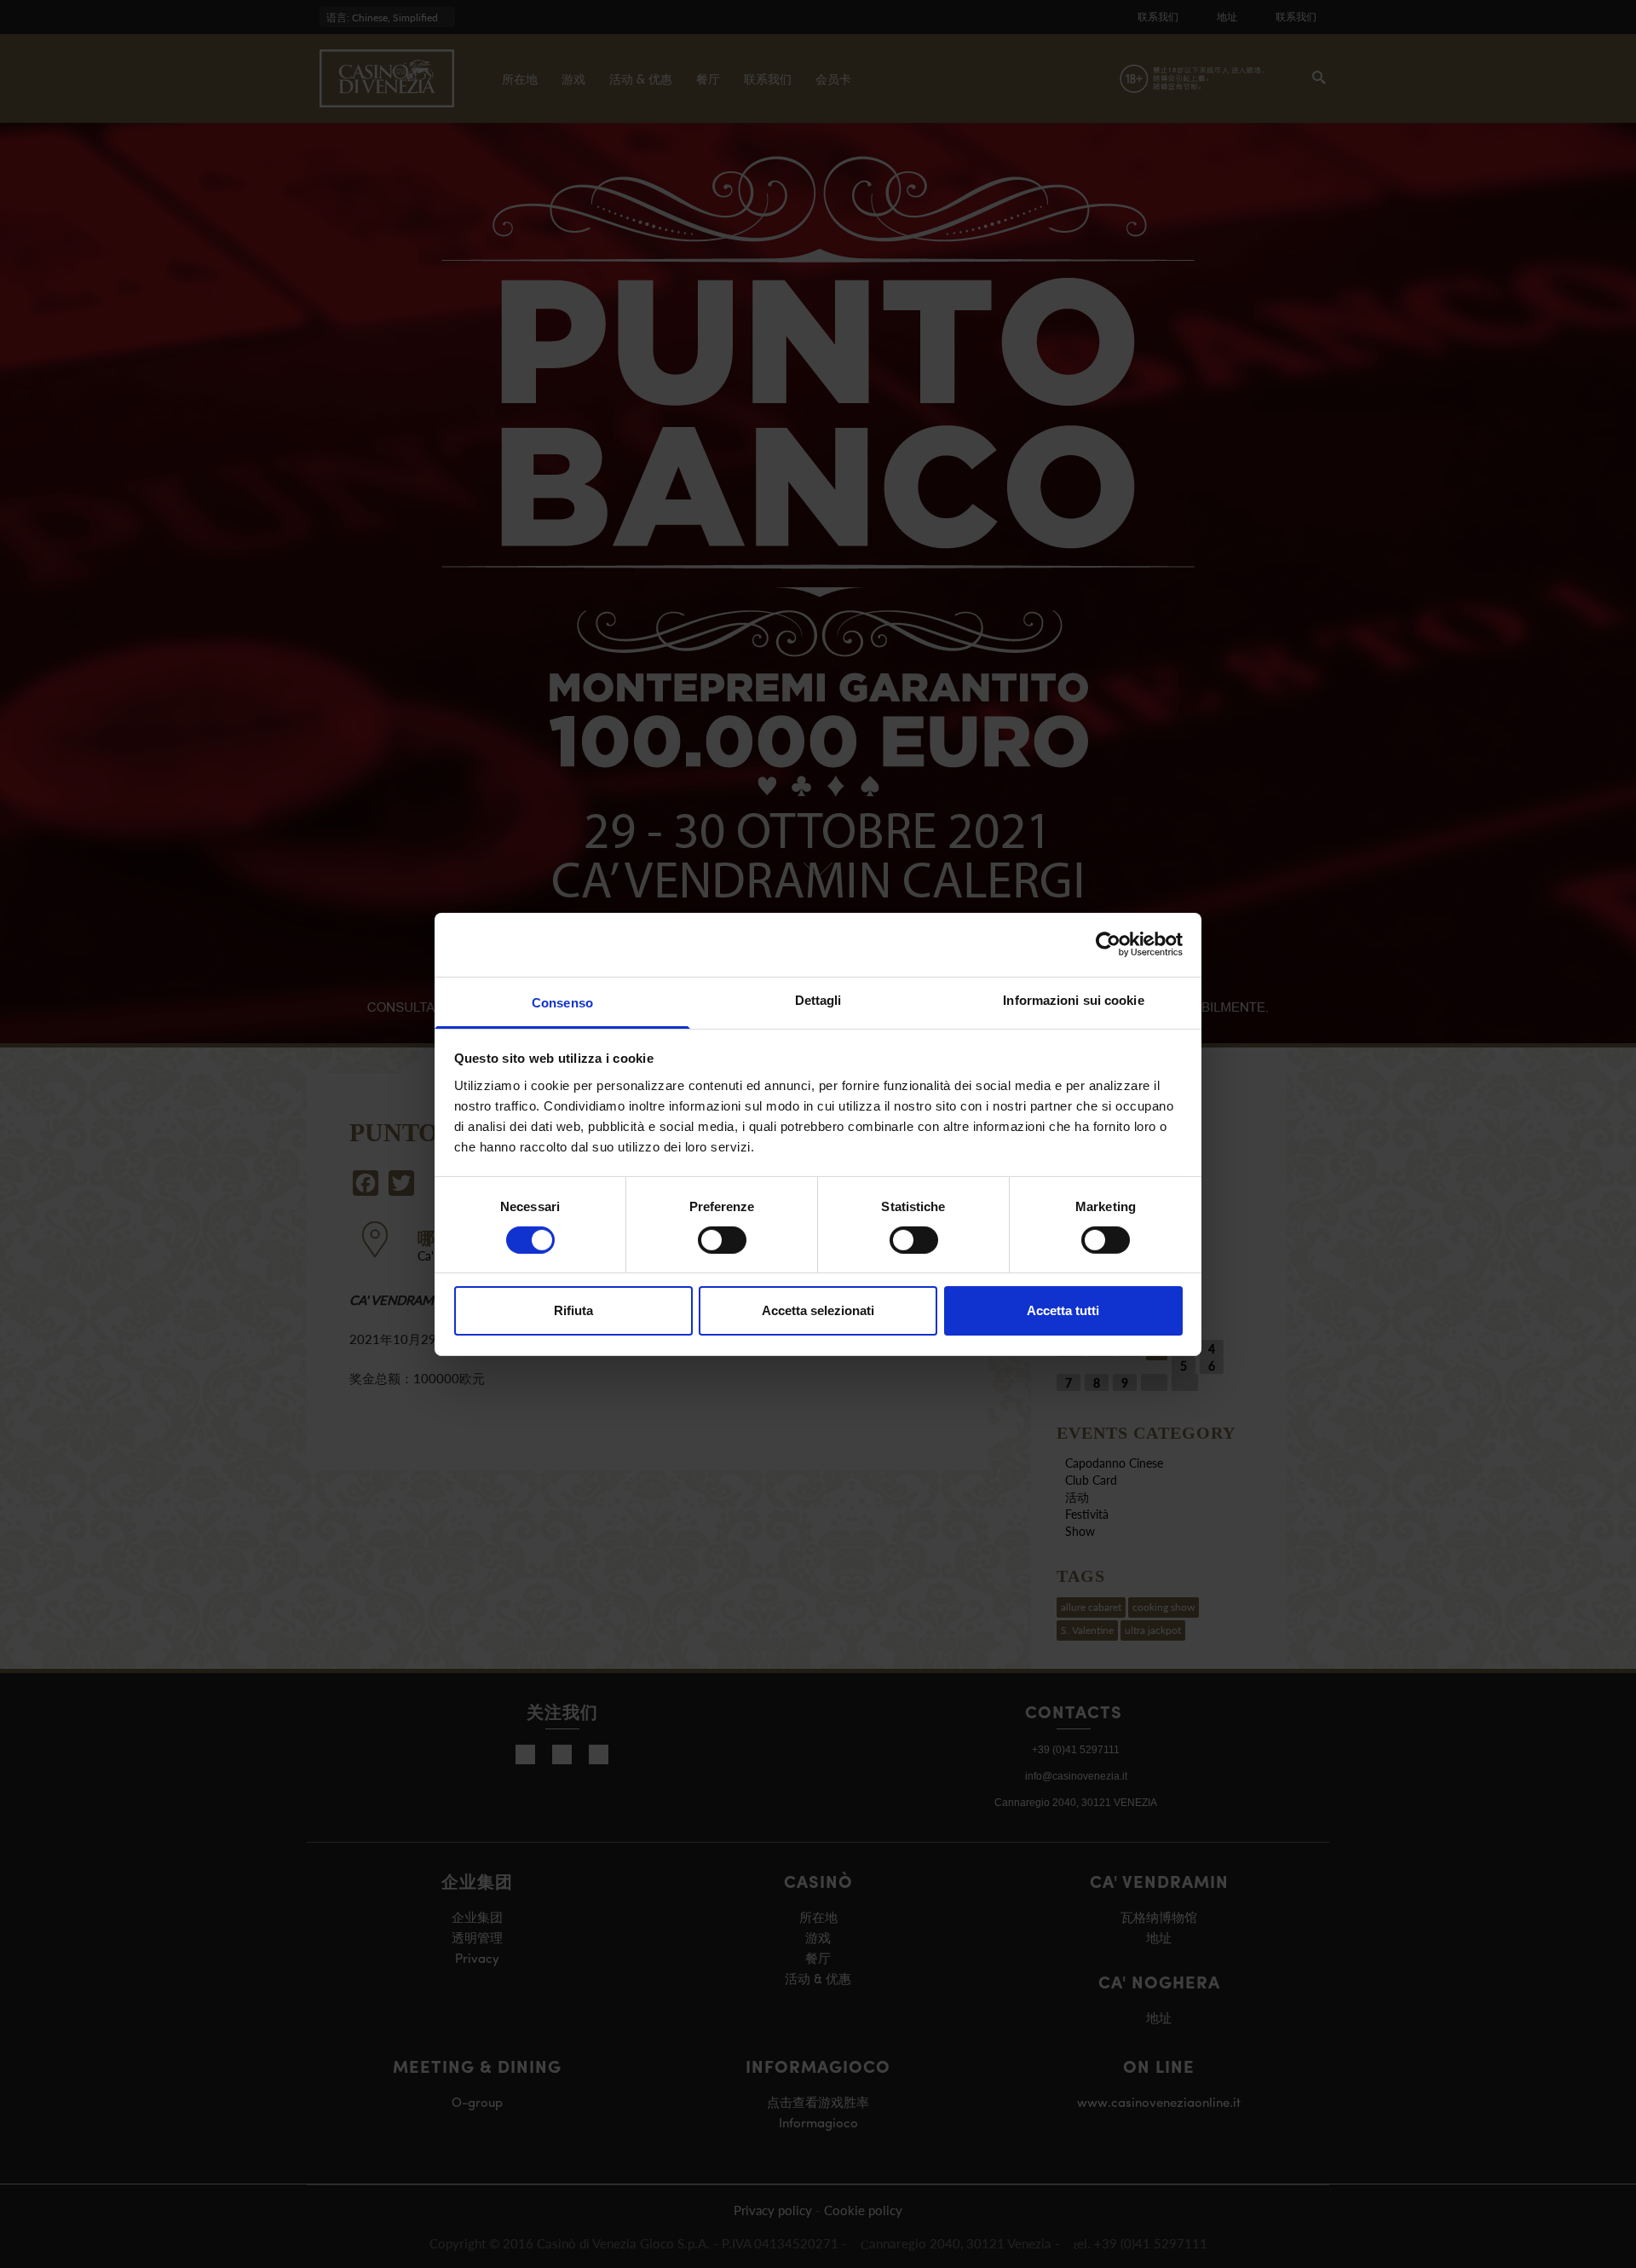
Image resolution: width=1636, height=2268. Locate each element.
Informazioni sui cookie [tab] (1073, 999)
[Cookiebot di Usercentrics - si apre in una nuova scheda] (1108, 944)
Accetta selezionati (818, 1310)
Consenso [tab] (562, 1002)
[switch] (722, 1240)
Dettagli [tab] (818, 999)
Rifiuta (573, 1310)
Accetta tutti (1063, 1310)
